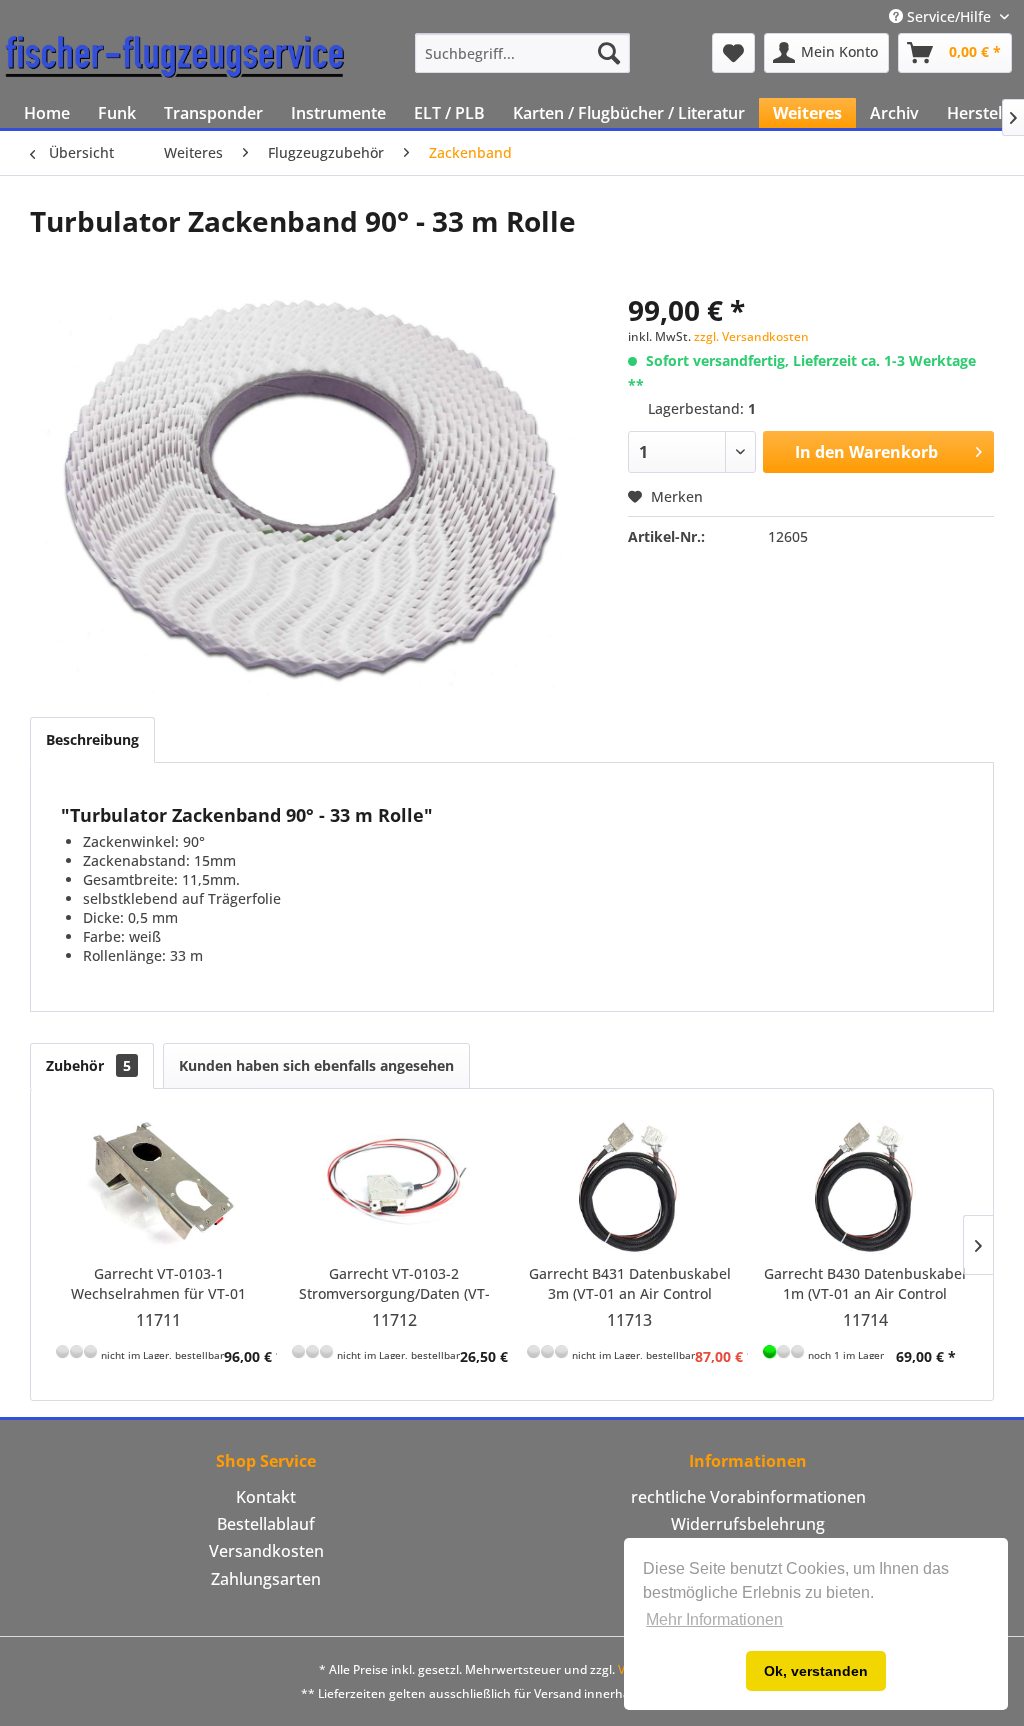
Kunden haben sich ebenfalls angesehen (316, 1065)
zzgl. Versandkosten (751, 336)
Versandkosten (266, 1551)
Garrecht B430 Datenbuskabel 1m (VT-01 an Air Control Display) (865, 1284)
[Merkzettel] (733, 53)
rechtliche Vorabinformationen (748, 1497)
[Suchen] (609, 53)
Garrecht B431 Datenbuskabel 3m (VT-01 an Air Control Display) (630, 1284)
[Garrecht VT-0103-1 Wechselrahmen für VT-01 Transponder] (159, 1184)
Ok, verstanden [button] (816, 1671)
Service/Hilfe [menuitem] (949, 16)
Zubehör (88, 1065)
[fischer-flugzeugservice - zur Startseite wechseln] (175, 58)
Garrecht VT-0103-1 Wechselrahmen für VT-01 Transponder (158, 1284)
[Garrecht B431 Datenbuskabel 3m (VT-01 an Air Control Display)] (630, 1184)
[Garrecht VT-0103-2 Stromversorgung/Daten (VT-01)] (395, 1184)
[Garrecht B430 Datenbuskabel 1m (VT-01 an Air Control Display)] (866, 1184)
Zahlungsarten (266, 1579)
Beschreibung (92, 739)
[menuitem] (522, 53)
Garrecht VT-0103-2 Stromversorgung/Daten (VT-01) (394, 1284)
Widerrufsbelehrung (748, 1524)
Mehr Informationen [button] (714, 1619)
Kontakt (266, 1497)
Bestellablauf (266, 1524)
